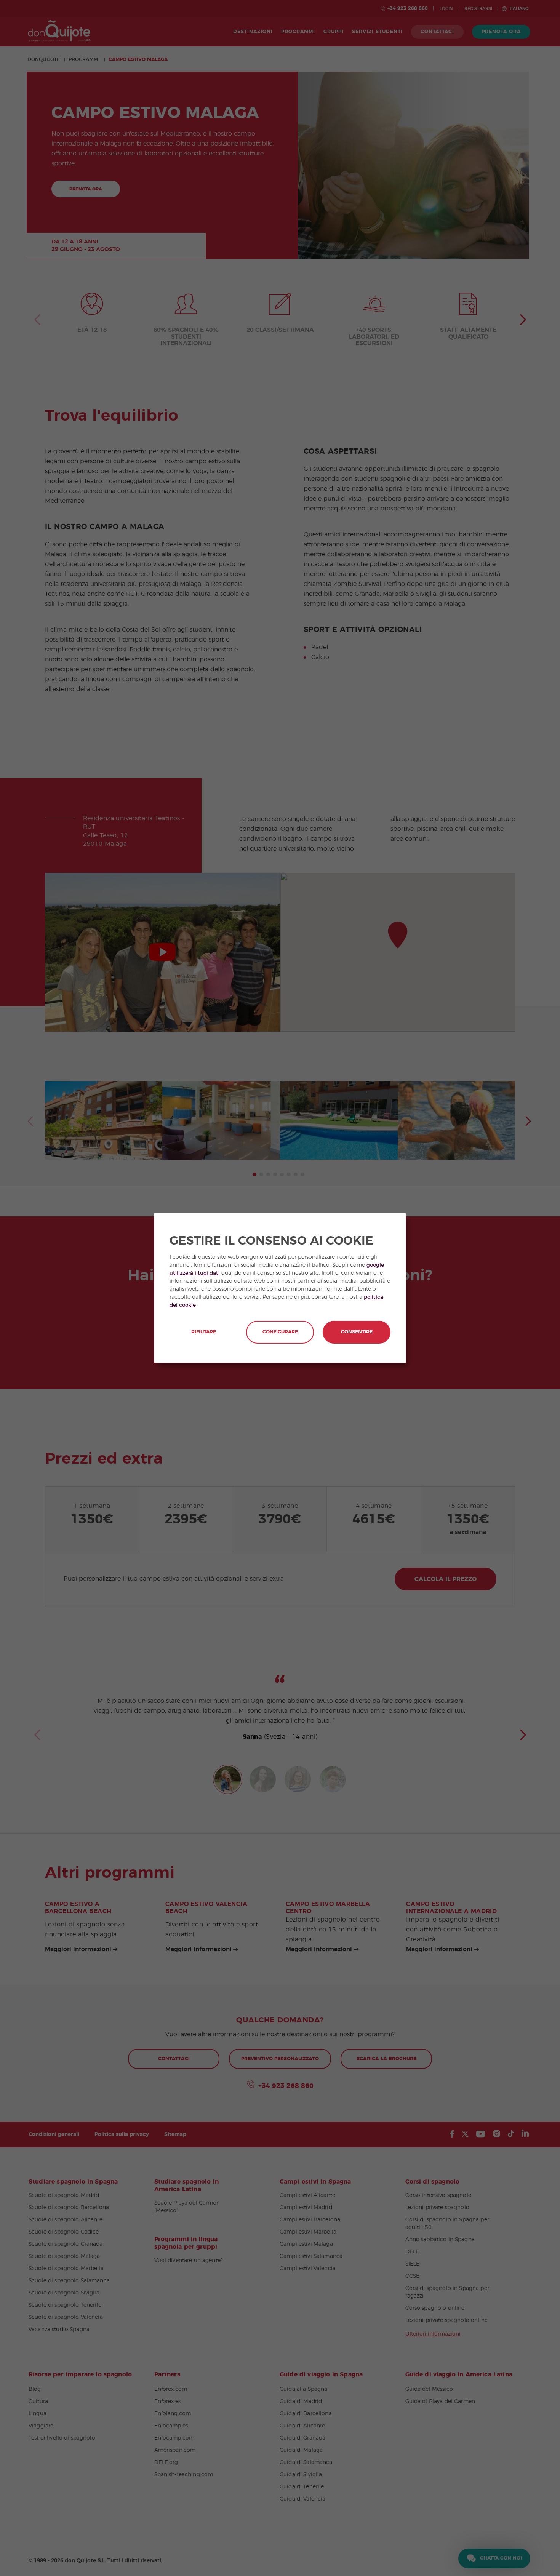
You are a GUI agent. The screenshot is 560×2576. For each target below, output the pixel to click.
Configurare (280, 1332)
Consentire (357, 1332)
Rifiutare (204, 1332)
